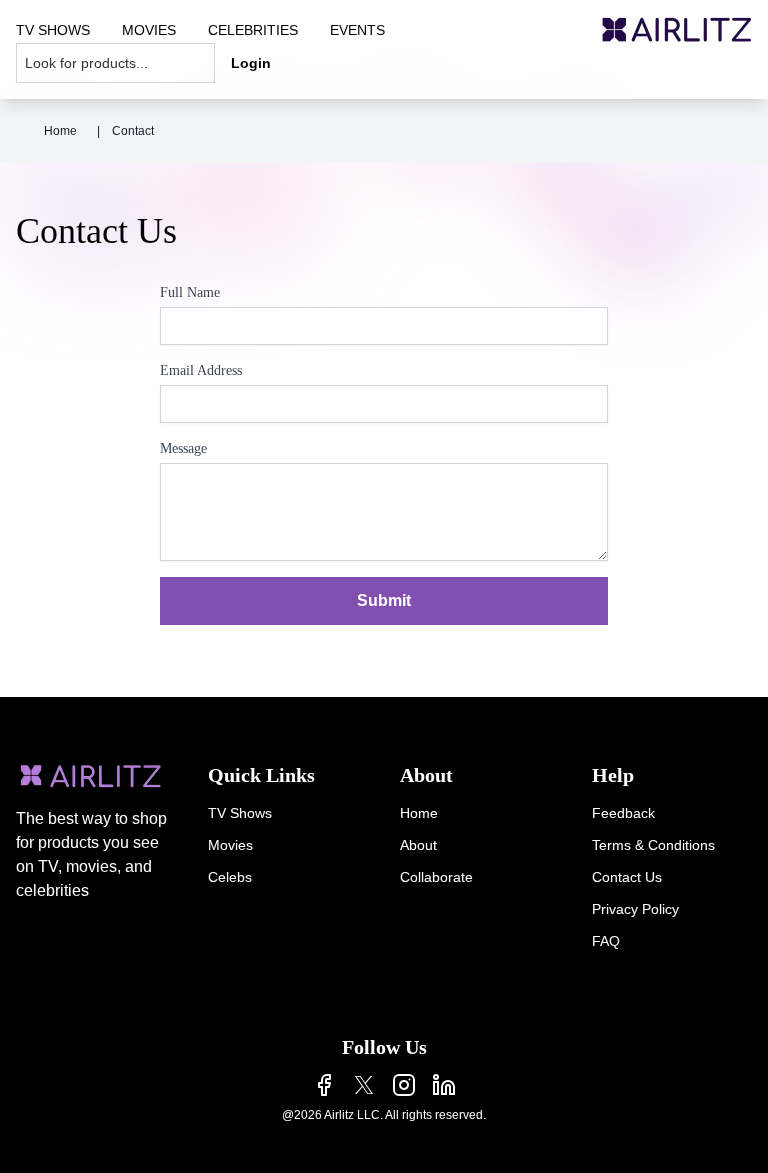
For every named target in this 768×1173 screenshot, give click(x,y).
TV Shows (240, 813)
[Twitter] (364, 1085)
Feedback (623, 813)
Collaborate (436, 877)
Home (60, 131)
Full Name (190, 292)
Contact (133, 131)
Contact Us (627, 877)
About (418, 845)
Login (251, 63)
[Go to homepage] (677, 29)
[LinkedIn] (444, 1085)
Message (183, 448)
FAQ (606, 941)
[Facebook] (324, 1085)
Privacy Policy (635, 909)
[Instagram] (404, 1085)
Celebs (230, 877)
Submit (384, 600)
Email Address (201, 370)
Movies (230, 845)
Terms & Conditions (653, 845)
